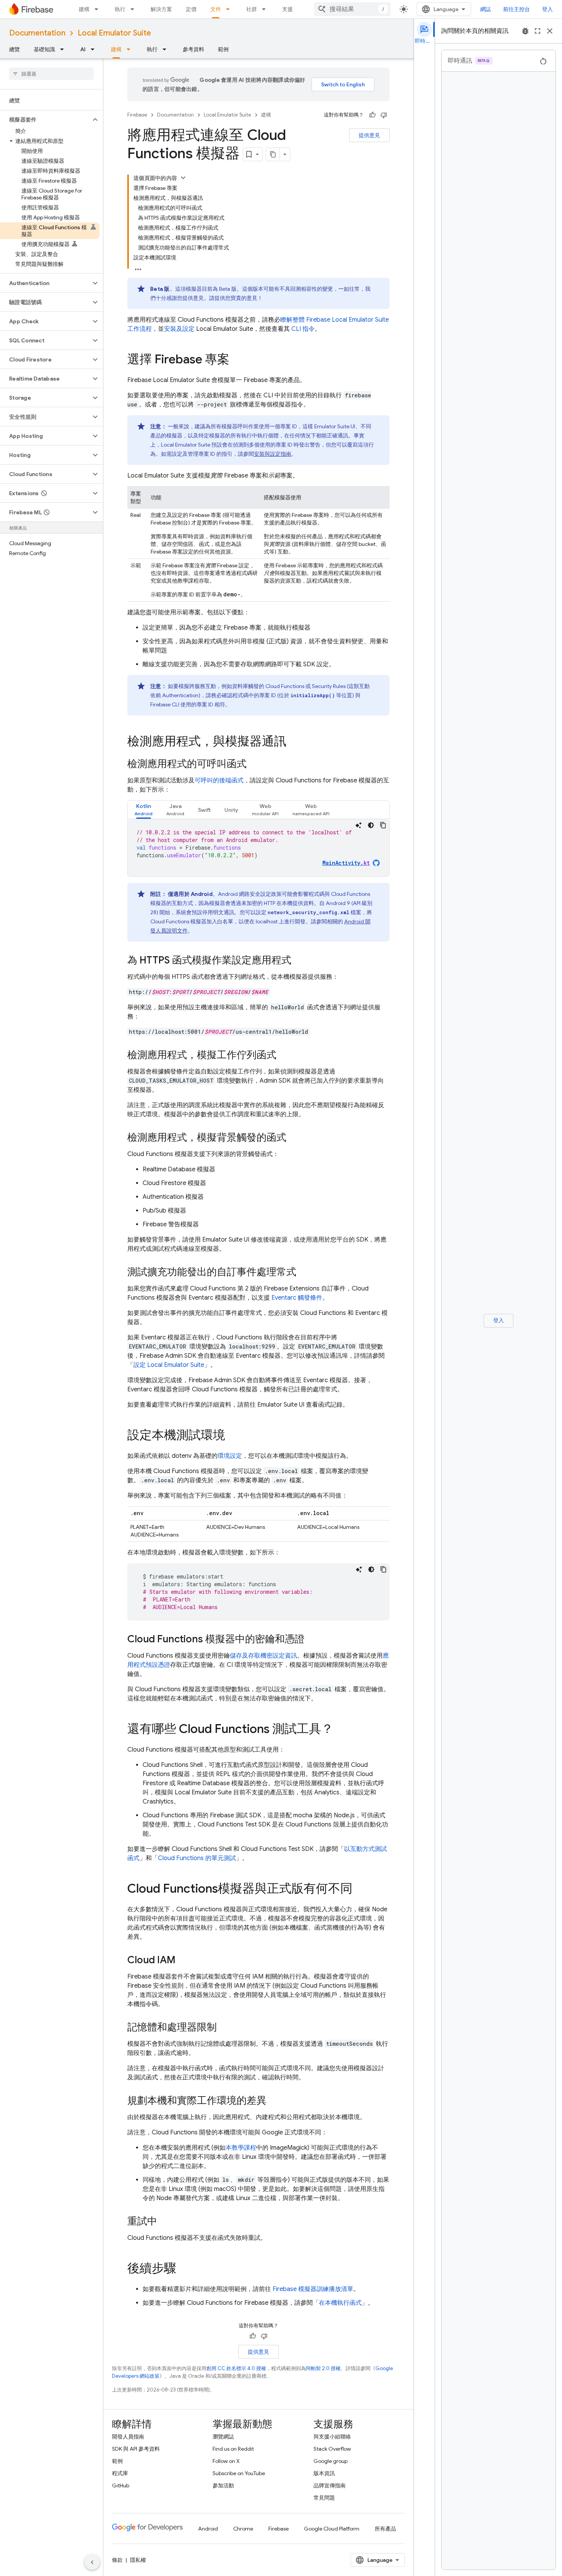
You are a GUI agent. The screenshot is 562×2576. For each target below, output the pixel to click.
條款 (117, 2560)
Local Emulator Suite (114, 33)
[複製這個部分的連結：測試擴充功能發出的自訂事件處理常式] (304, 1273)
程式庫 (120, 2473)
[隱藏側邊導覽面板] (92, 2562)
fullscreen (538, 31)
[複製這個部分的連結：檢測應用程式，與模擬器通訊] (294, 742)
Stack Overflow (332, 2449)
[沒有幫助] (384, 115)
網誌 (486, 9)
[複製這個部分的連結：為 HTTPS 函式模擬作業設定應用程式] (299, 961)
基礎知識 (44, 49)
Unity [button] (231, 810)
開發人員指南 (128, 2437)
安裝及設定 (179, 329)
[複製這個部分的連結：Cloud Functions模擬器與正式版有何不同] (360, 1889)
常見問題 (324, 2498)
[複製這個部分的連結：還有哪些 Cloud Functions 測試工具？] (341, 1730)
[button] (45, 120)
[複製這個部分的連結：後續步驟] (184, 2269)
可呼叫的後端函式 (219, 780)
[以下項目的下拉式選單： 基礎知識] (64, 49)
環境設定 (230, 1456)
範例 (223, 49)
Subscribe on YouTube (239, 2473)
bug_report (525, 31)
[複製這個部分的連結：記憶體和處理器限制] (224, 2028)
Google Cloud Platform (332, 2529)
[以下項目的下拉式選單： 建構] (99, 9)
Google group (331, 2461)
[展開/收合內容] (183, 178)
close (550, 31)
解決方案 (161, 9)
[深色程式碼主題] (371, 825)
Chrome (243, 2529)
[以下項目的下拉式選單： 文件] (230, 9)
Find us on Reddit (233, 2449)
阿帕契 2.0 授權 (323, 2368)
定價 (191, 9)
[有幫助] (372, 115)
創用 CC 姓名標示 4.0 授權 (236, 2368)
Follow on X (226, 2461)
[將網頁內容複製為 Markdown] (273, 154)
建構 (84, 9)
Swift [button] (204, 810)
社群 (252, 9)
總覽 (15, 49)
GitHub (121, 2485)
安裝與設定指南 (273, 454)
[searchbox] (51, 74)
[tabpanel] (258, 848)
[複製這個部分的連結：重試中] (165, 2222)
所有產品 (385, 2529)
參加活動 (223, 2485)
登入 (547, 9)
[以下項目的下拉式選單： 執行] (135, 9)
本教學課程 (241, 2148)
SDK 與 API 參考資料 (136, 2449)
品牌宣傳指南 (330, 2485)
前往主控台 (517, 9)
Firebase (137, 115)
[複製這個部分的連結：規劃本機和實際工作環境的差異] (274, 2101)
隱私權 (138, 2560)
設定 (169, 1365)
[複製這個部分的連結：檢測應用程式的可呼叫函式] (254, 764)
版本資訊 (324, 2473)
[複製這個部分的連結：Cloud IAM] (183, 1961)
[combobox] (352, 9)
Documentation (37, 33)
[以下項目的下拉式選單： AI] (95, 49)
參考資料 (193, 49)
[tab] (144, 810)
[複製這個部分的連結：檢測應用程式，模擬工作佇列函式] (284, 1056)
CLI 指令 (303, 329)
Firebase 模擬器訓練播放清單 (313, 2289)
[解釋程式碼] (359, 825)
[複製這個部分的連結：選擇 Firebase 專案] (237, 360)
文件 (216, 9)
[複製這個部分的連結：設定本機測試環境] (233, 1436)
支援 (287, 9)
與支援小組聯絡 (332, 2437)
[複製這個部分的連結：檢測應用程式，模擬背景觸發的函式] (294, 1138)
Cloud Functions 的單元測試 (197, 1858)
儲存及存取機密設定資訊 (263, 1656)
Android (208, 2529)
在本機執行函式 (340, 2303)
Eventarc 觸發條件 (297, 1298)
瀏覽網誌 (223, 2437)
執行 (120, 9)
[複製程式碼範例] (383, 825)
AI (83, 49)
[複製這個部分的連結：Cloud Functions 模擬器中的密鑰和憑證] (312, 1640)
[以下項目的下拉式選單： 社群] (266, 9)
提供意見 (369, 135)
